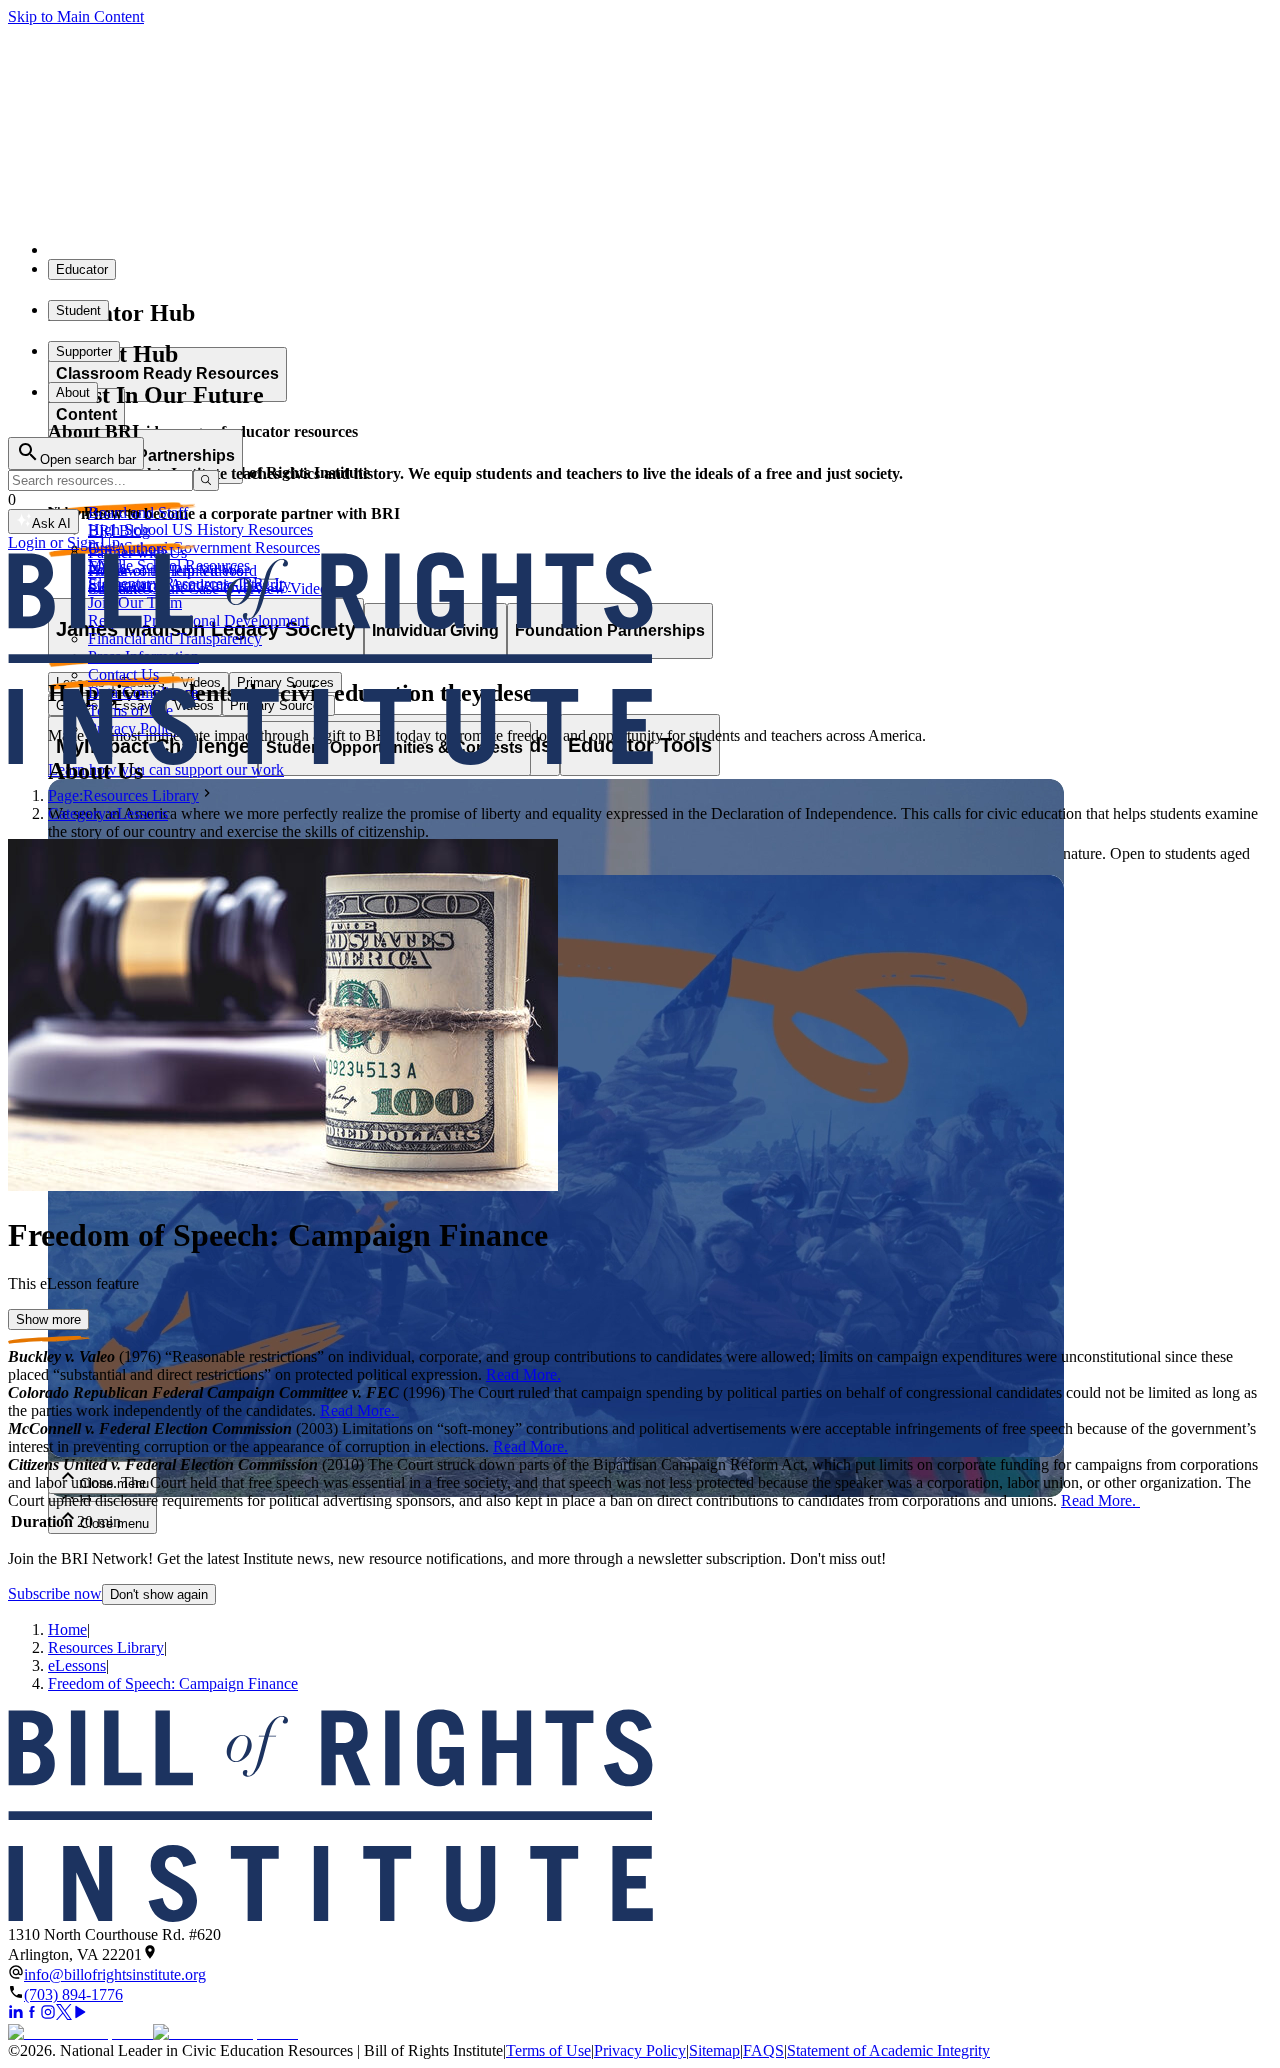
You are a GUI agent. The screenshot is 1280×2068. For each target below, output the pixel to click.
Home (67, 1629)
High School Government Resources (204, 547)
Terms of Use (548, 2050)
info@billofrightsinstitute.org (115, 1974)
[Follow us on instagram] (48, 2014)
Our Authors (127, 548)
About (73, 392)
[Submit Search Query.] (206, 480)
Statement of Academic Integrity (888, 2050)
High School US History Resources (200, 529)
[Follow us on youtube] (80, 2014)
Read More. (523, 1374)
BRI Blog (119, 530)
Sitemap (714, 2050)
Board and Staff (138, 512)
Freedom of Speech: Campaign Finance (173, 1683)
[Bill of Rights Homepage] (370, 249)
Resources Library (106, 1647)
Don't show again (159, 1594)
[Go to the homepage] (640, 1817)
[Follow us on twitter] (64, 2014)
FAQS (763, 2050)
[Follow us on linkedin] (16, 2014)
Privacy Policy (640, 2050)
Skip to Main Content (76, 16)
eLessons (77, 1665)
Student (78, 310)
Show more (48, 1319)
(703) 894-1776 (73, 1994)
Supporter (84, 351)
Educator (82, 269)
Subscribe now (55, 1593)
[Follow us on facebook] (32, 2014)
